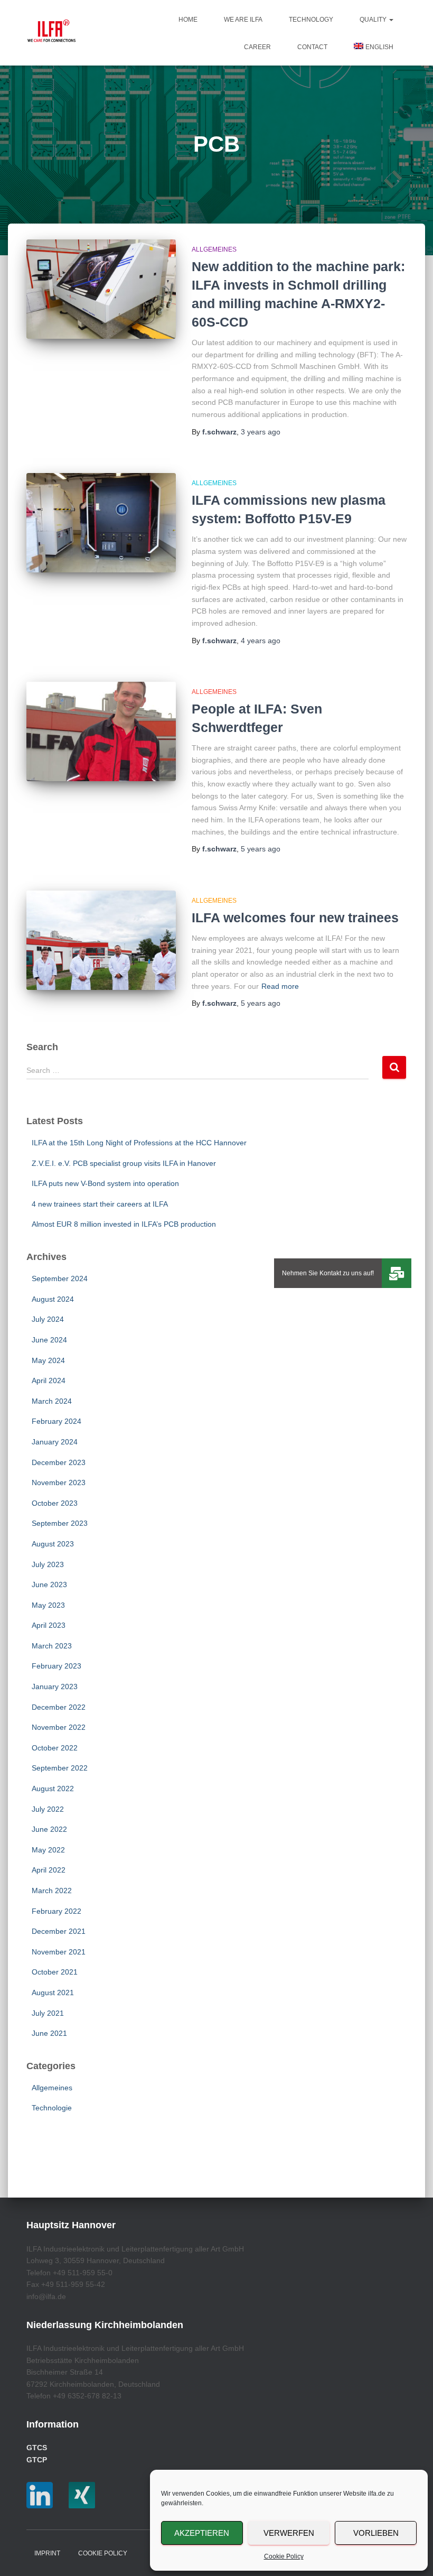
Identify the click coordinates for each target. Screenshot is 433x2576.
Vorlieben (376, 2533)
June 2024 (49, 1340)
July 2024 (48, 1319)
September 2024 (60, 1278)
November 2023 (59, 1482)
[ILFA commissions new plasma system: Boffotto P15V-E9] (101, 523)
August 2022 (53, 1789)
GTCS (37, 2448)
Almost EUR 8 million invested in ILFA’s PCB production (124, 1224)
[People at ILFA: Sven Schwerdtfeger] (101, 731)
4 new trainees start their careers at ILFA (100, 1204)
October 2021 (55, 1972)
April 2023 (49, 1625)
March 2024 (52, 1401)
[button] (391, 20)
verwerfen (289, 2533)
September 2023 (60, 1523)
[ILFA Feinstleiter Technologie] (51, 33)
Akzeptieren (202, 2533)
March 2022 (52, 1891)
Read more (280, 986)
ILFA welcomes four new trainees (295, 918)
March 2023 (52, 1646)
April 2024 (49, 1380)
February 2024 (57, 1421)
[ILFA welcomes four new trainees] (101, 940)
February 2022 (57, 1911)
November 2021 (59, 1952)
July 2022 (48, 1809)
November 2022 (59, 1727)
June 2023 (49, 1584)
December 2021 (59, 1931)
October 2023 (55, 1503)
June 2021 (49, 2033)
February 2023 (57, 1666)
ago (261, 432)
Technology (311, 20)
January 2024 (55, 1442)
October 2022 (55, 1748)
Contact (312, 47)
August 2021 (53, 1993)
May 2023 (48, 1605)
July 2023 (48, 1564)
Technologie (52, 2108)
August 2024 (53, 1299)
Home (188, 20)
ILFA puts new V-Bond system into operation (105, 1183)
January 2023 (55, 1687)
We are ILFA (243, 20)
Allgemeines (214, 249)
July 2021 (48, 2013)
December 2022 (59, 1707)
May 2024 (48, 1360)
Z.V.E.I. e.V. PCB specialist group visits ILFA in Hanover (124, 1163)
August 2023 (53, 1544)
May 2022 (48, 1850)
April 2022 (49, 1870)
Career (257, 47)
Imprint (47, 2553)
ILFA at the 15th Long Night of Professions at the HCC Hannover (139, 1143)
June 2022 (49, 1829)
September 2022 (60, 1768)
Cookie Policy (284, 2556)
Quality (374, 20)
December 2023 (59, 1462)
